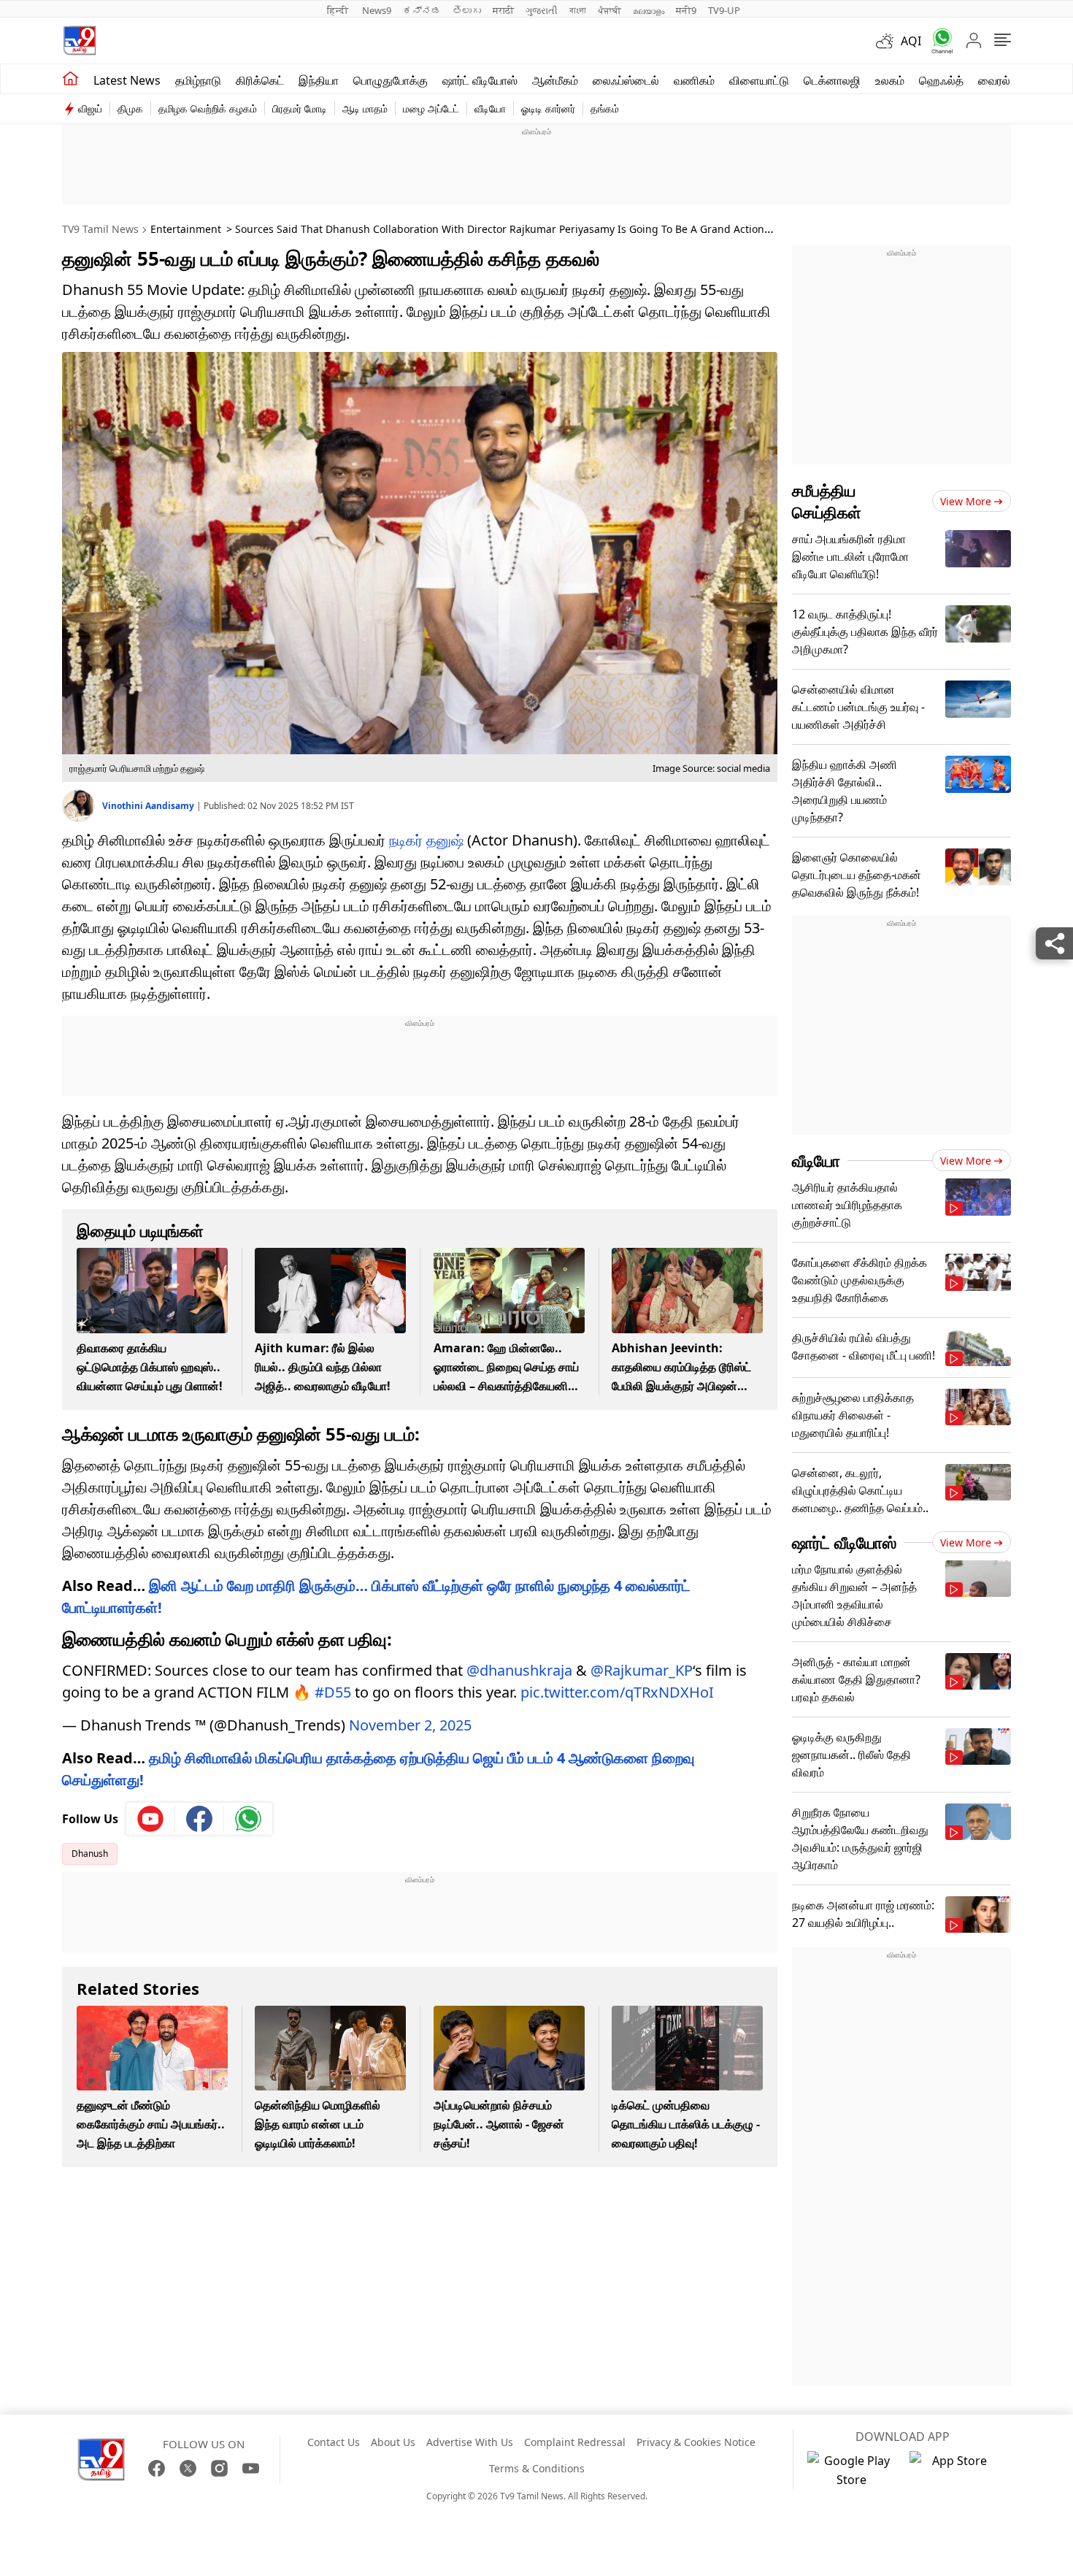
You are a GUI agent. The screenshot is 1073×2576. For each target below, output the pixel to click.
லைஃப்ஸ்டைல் (626, 80)
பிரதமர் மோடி (300, 108)
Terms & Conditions (537, 2468)
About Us (393, 2442)
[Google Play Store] (851, 2470)
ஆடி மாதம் (365, 108)
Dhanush (90, 1854)
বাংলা (578, 10)
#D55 (333, 1692)
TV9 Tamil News (100, 229)
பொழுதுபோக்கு (391, 80)
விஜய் (90, 108)
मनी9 (686, 10)
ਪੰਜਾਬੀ (609, 10)
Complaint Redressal (575, 2442)
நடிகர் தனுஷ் (426, 840)
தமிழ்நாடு (198, 80)
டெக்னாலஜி (832, 80)
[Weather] (888, 41)
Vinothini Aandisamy (149, 806)
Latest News (127, 80)
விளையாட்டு (759, 80)
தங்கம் (605, 108)
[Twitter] (188, 2468)
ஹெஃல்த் (941, 80)
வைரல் (994, 80)
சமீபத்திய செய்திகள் (827, 501)
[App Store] (953, 2470)
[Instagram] (219, 2468)
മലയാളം (649, 10)
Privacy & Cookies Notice (696, 2442)
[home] (70, 79)
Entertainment (186, 229)
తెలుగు (467, 10)
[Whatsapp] (937, 41)
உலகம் (890, 80)
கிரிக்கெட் (260, 80)
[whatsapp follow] (248, 1819)
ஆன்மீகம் (555, 80)
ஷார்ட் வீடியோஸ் (480, 80)
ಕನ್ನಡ (422, 10)
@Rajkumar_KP (642, 1670)
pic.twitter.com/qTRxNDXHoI (617, 1692)
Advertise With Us (470, 2442)
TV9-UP (724, 10)
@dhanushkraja (519, 1670)
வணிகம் (694, 80)
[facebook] (200, 1819)
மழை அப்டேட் (431, 108)
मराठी (503, 10)
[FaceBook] (157, 2468)
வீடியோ (490, 108)
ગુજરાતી (542, 10)
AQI (911, 41)
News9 (377, 10)
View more (966, 501)
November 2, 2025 (410, 1725)
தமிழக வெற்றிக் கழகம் (208, 108)
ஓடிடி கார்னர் (548, 108)
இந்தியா (319, 80)
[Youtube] (151, 1819)
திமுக (130, 108)
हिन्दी (339, 10)
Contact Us (334, 2442)
